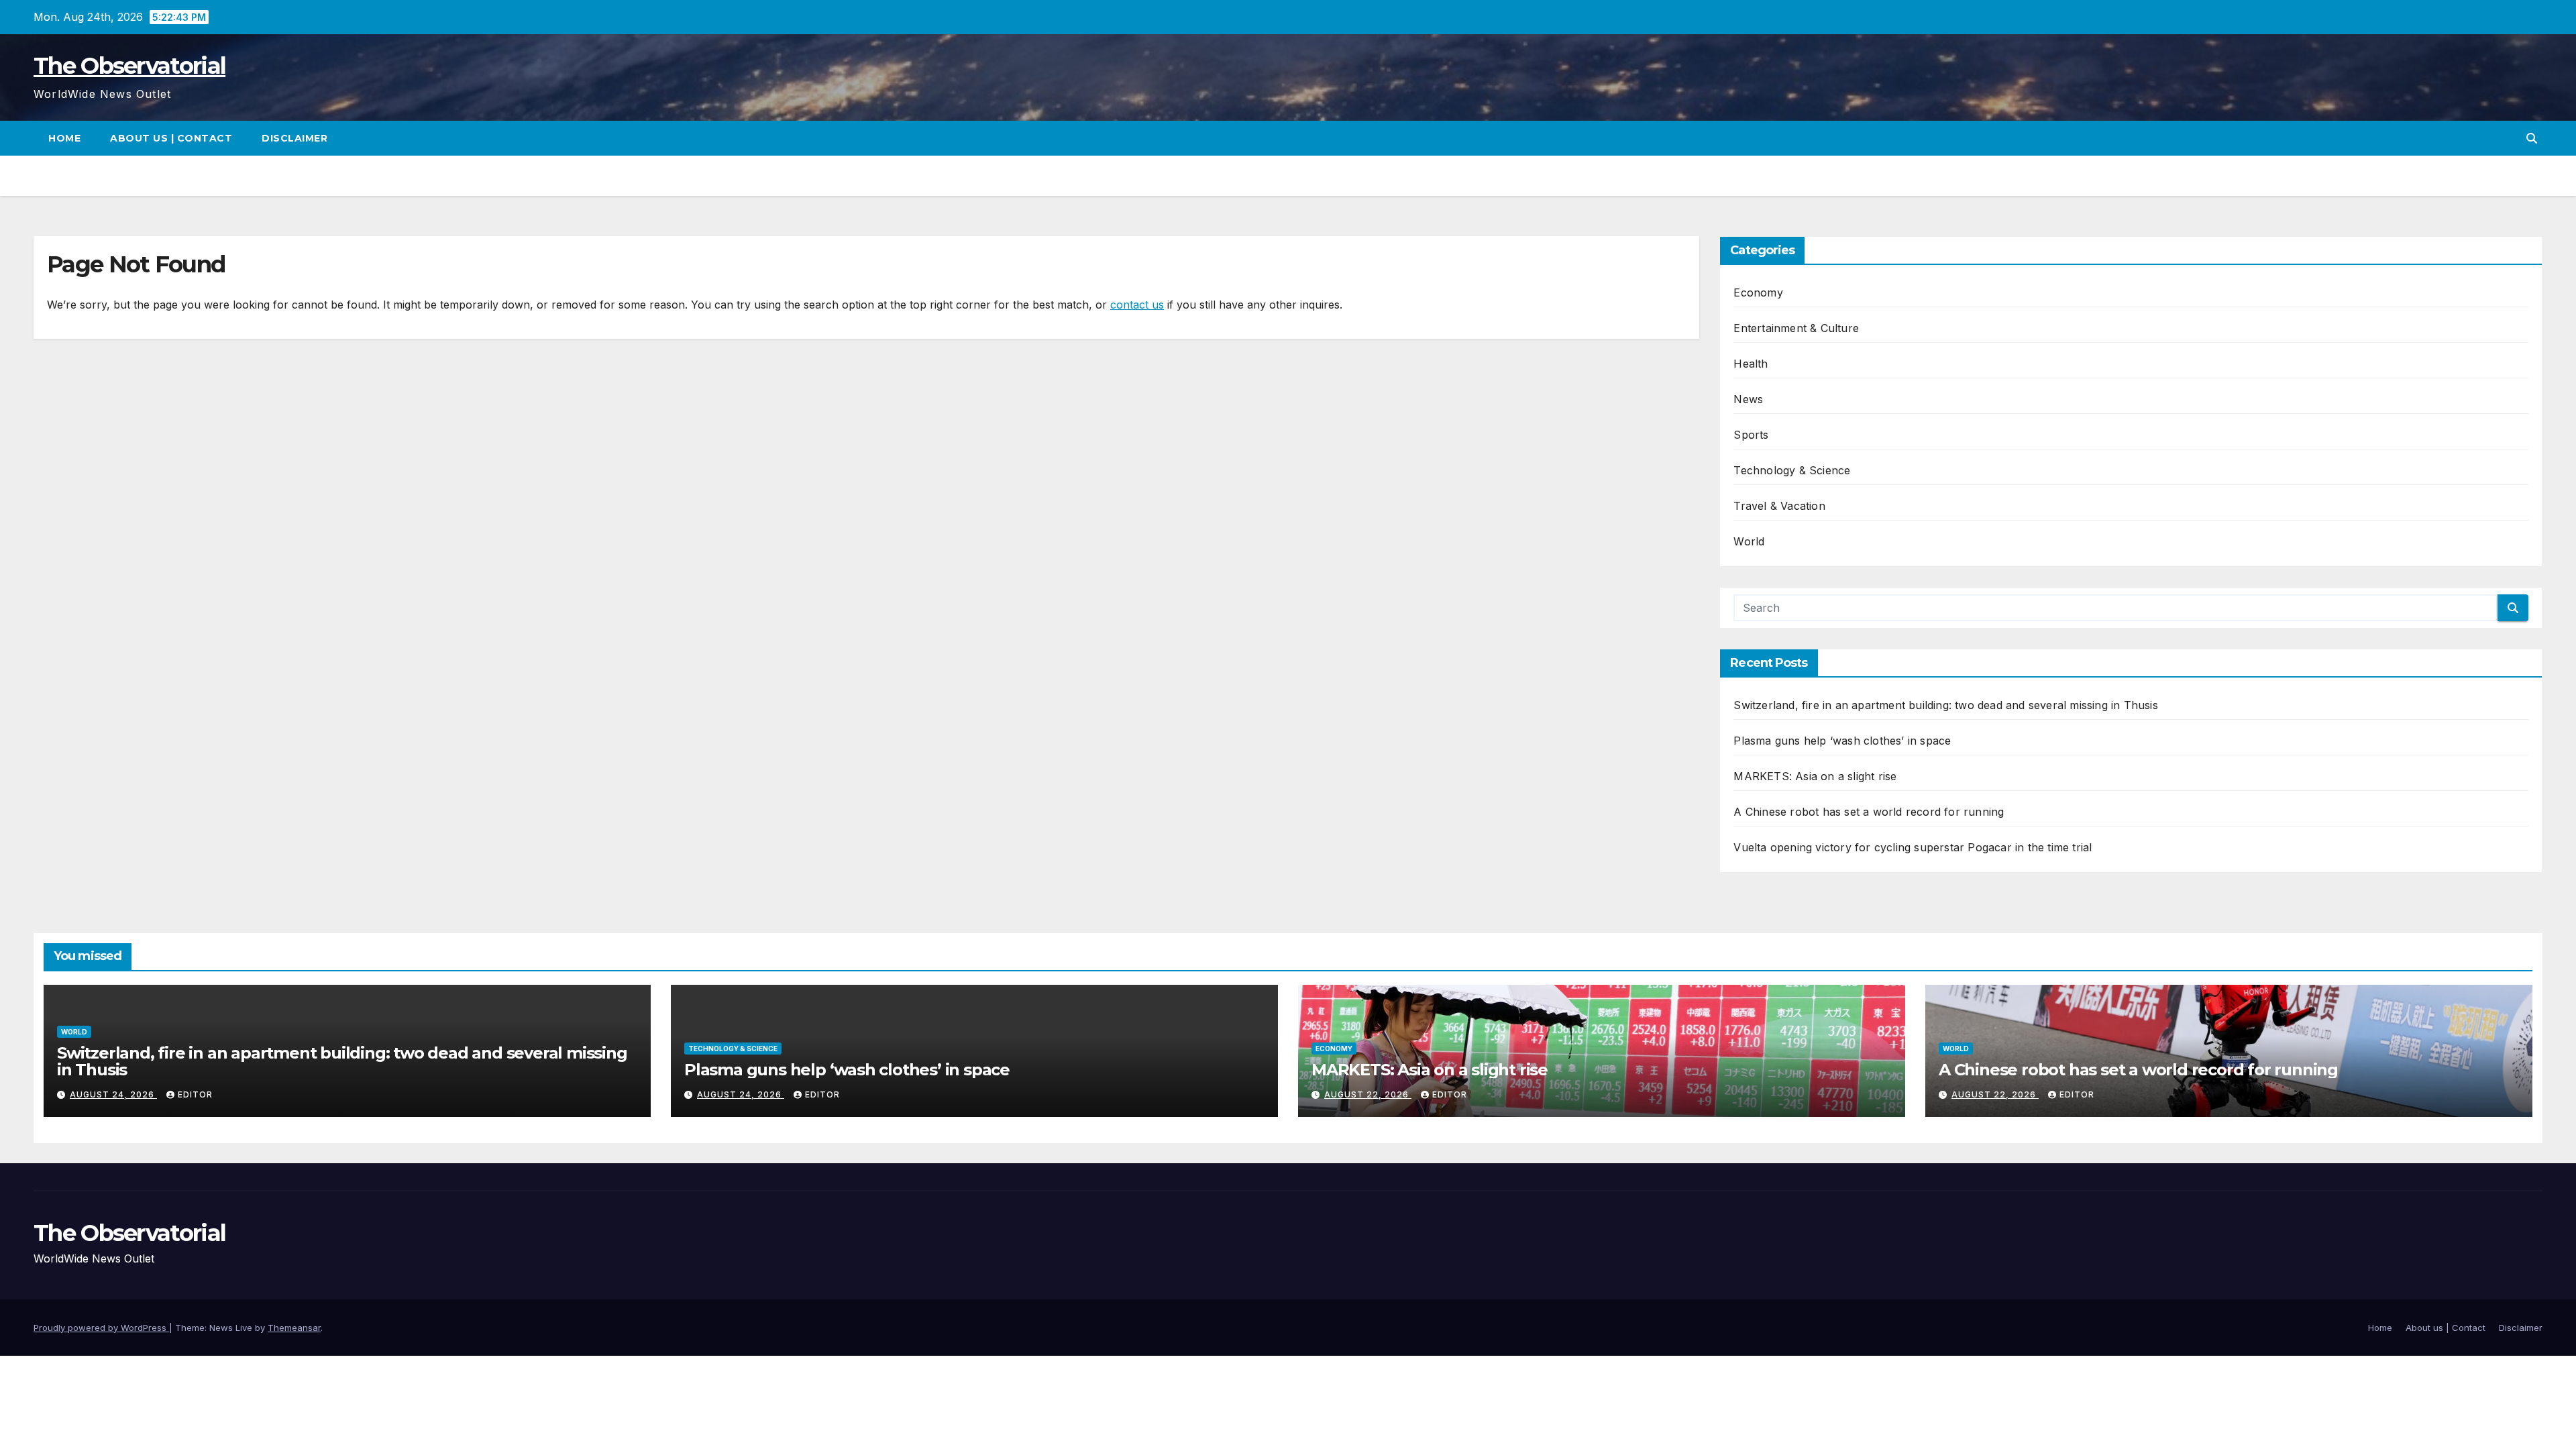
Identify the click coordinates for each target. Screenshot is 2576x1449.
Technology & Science (1792, 470)
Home (64, 138)
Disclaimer (294, 138)
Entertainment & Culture (1796, 328)
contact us (1137, 305)
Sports (1751, 435)
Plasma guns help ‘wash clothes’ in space (1842, 741)
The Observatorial (129, 66)
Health (1751, 364)
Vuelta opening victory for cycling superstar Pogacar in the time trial (1913, 847)
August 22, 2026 (1368, 1094)
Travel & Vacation (1779, 506)
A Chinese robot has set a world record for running (1869, 812)
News (1748, 399)
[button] (2532, 138)
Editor (195, 1094)
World (1749, 541)
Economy (1758, 292)
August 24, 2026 (113, 1094)
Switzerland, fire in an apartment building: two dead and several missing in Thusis (1945, 705)
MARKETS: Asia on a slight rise (1815, 776)
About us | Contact (171, 138)
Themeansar (294, 1328)
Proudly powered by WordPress (101, 1328)
